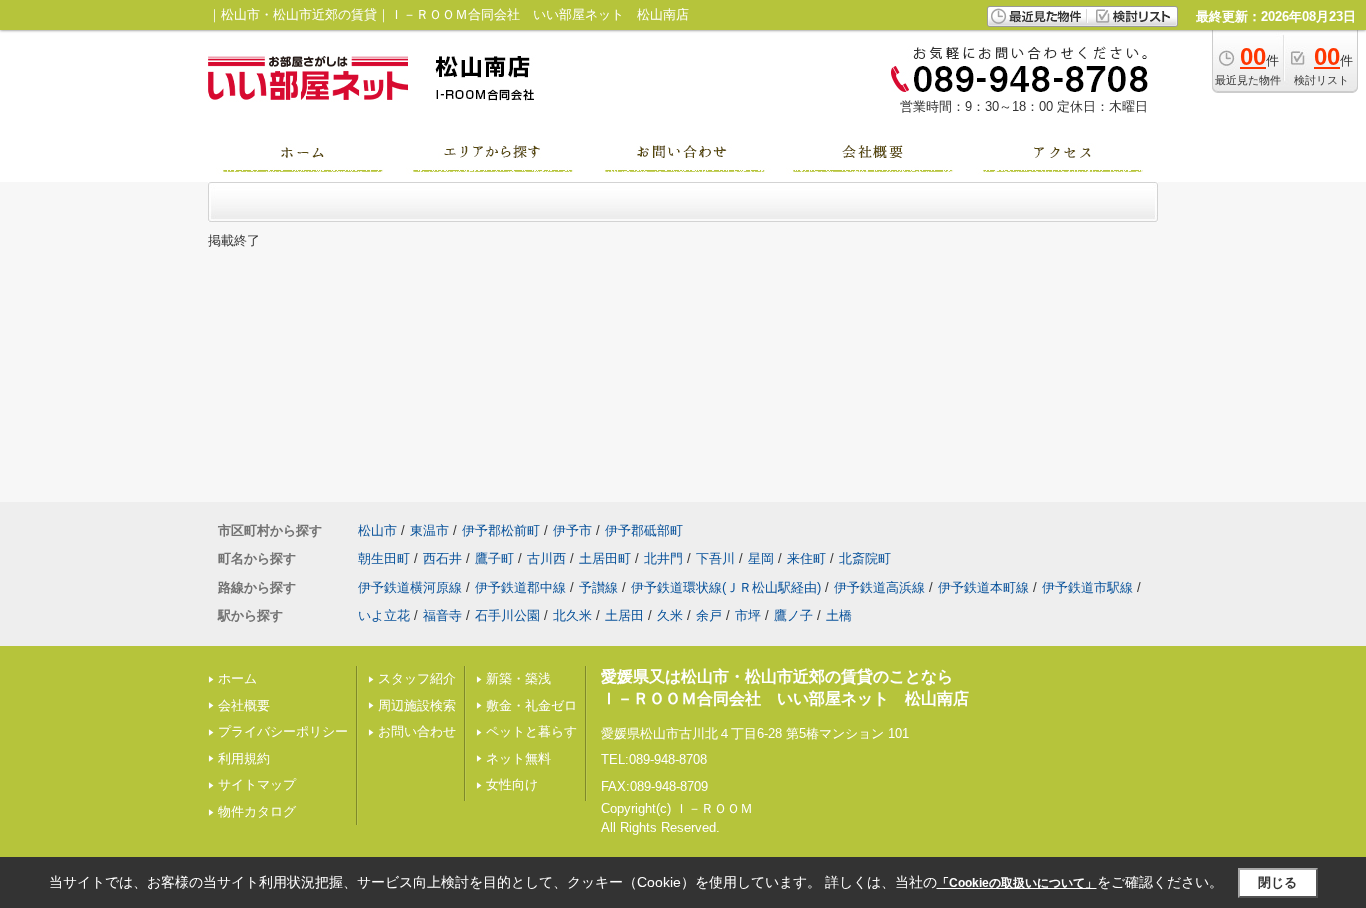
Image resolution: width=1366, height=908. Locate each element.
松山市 (377, 530)
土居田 (624, 615)
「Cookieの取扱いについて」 (1017, 883)
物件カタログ (257, 811)
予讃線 (598, 587)
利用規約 (244, 758)
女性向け (512, 784)
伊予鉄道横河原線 (410, 587)
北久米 (572, 615)
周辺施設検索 (417, 705)
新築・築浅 (518, 678)
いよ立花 (384, 615)
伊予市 (572, 530)
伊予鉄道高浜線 (879, 587)
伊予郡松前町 (501, 530)
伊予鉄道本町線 (983, 587)
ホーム (237, 678)
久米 (670, 615)
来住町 (806, 558)
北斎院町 (865, 558)
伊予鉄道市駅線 (1087, 587)
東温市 (429, 530)
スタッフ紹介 (417, 678)
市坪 (748, 615)
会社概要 (244, 705)
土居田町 (605, 558)
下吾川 (715, 558)
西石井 (442, 558)
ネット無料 (518, 758)
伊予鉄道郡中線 (520, 587)
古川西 (546, 558)
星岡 (761, 558)
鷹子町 (494, 558)
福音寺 (442, 615)
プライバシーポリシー (283, 731)
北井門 (663, 558)
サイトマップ (257, 784)
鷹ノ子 (793, 615)
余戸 (709, 615)
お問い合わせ (417, 731)
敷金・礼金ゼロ (531, 705)
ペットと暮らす (531, 731)
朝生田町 (384, 558)
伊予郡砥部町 (644, 530)
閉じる (1277, 882)
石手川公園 (507, 615)
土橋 (839, 615)
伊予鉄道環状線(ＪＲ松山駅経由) (726, 587)
